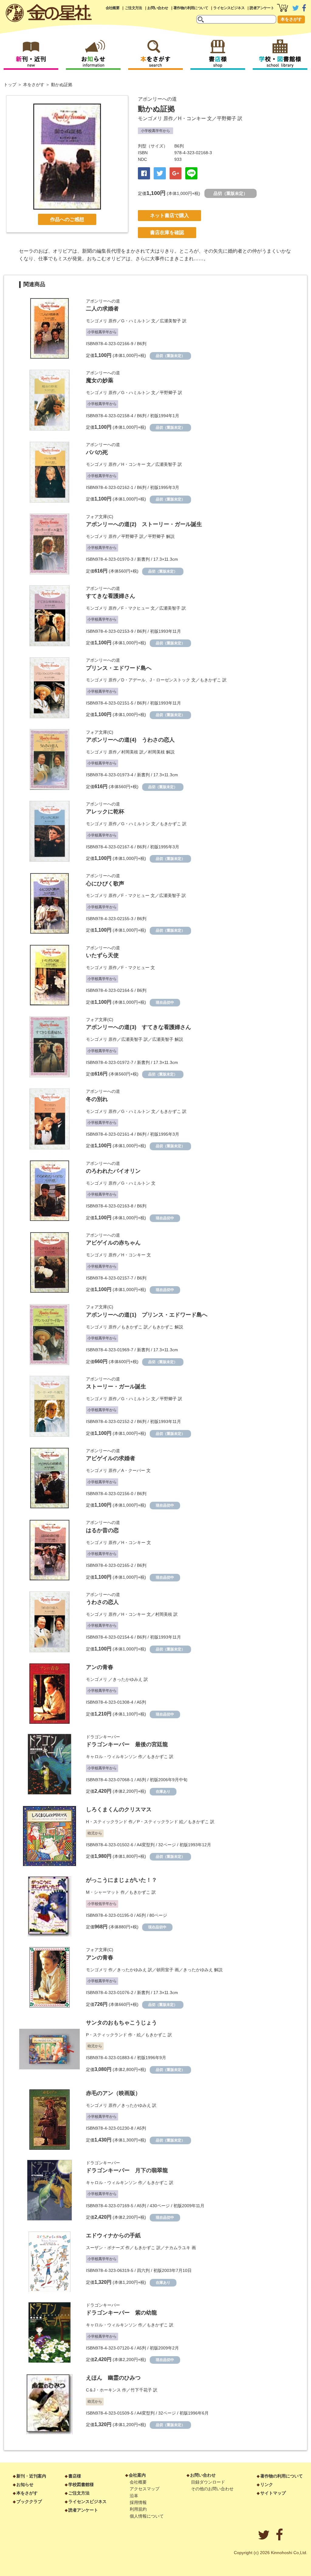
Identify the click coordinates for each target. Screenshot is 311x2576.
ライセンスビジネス (229, 8)
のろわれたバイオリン (113, 1171)
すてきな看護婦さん (111, 596)
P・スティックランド (157, 1822)
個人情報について (147, 2516)
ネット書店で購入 (169, 215)
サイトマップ (273, 2493)
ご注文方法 (133, 8)
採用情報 (138, 2502)
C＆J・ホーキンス (103, 2390)
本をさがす (291, 19)
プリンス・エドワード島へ (119, 668)
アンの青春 (100, 1667)
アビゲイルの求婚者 (111, 1458)
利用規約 (138, 2509)
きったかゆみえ (128, 1679)
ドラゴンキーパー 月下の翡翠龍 (127, 2170)
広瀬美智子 (170, 321)
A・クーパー (133, 1470)
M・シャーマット (103, 1892)
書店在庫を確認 (167, 232)
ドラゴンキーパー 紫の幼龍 (121, 2313)
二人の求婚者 (102, 309)
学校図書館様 (81, 2484)
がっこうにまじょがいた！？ (121, 1880)
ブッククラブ (29, 2502)
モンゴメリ (150, 118)
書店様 (75, 2476)
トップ (10, 85)
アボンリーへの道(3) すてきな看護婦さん (138, 1027)
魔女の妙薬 (100, 380)
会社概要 (113, 8)
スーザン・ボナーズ (105, 2248)
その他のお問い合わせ (212, 2489)
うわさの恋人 (102, 1602)
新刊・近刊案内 (31, 2476)
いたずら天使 (102, 955)
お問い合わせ (158, 8)
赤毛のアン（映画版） (113, 2093)
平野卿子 (227, 118)
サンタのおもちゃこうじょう (121, 2023)
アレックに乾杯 (105, 812)
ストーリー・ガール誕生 (116, 1387)
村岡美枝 (130, 752)
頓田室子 (165, 1970)
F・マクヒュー (135, 608)
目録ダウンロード (208, 2482)
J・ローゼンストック (170, 680)
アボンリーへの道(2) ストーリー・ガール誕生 (144, 524)
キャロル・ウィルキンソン (111, 1757)
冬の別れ (97, 1099)
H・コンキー (192, 118)
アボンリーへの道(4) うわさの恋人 (130, 740)
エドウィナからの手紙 (113, 2235)
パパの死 (97, 452)
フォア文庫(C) (100, 517)
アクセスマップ (145, 2489)
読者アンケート (262, 8)
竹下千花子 (141, 2390)
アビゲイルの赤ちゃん (113, 1243)
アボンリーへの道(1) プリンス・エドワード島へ (147, 1315)
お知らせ (25, 2484)
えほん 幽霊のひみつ (113, 2378)
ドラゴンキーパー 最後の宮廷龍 (127, 1744)
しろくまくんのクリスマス (119, 1809)
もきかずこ (210, 680)
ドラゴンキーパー (103, 1737)
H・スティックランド (107, 1822)
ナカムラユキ (178, 2248)
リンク (267, 2484)
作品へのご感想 (67, 219)
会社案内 (137, 2475)
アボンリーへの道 (157, 99)
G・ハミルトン (136, 321)
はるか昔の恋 (102, 1530)
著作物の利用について (191, 8)
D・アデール (133, 680)
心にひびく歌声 (105, 884)
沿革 (134, 2496)
